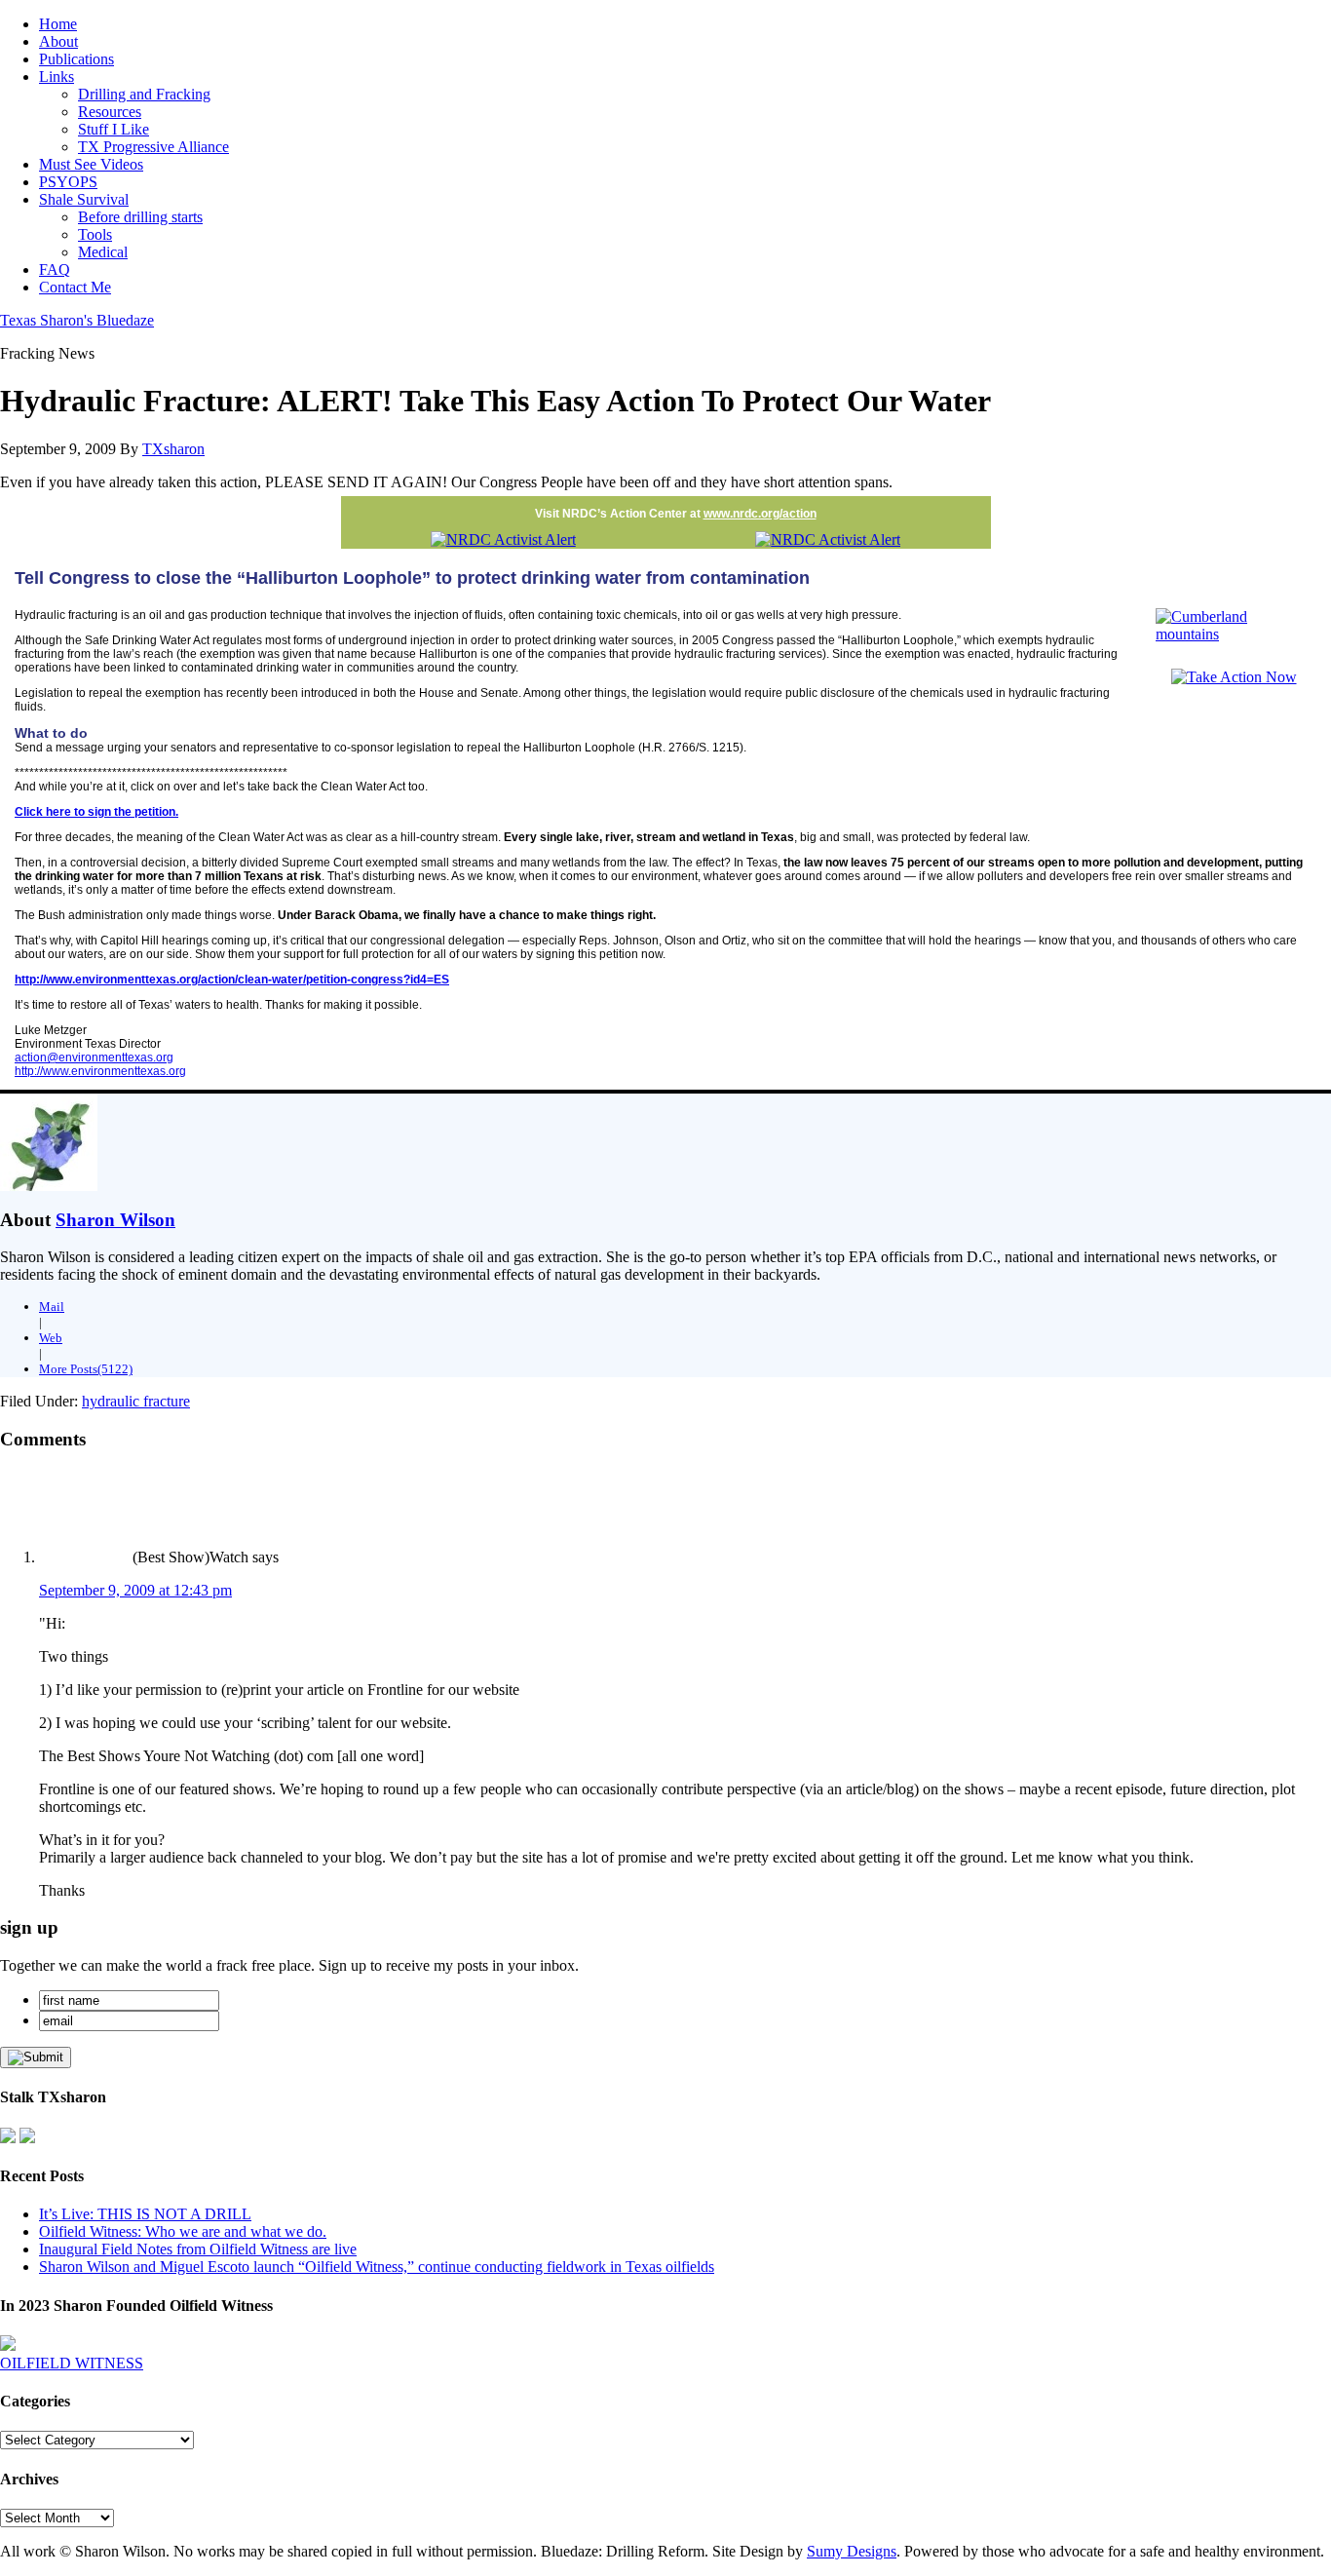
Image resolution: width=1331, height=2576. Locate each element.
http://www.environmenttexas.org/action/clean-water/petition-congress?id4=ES (232, 980)
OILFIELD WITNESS (72, 2363)
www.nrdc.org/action (760, 514)
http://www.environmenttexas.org (100, 1071)
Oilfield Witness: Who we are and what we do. (183, 2231)
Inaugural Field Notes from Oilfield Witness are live (198, 2249)
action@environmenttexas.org (94, 1057)
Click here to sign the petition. (96, 812)
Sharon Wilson (115, 1220)
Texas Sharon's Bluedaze (77, 320)
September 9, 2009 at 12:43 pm (135, 1590)
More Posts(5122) (86, 1369)
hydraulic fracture (136, 1401)
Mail (52, 1307)
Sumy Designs (852, 2551)
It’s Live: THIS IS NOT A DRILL (145, 2214)
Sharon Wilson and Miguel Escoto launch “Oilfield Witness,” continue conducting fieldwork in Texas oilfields (377, 2267)
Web (51, 1338)
